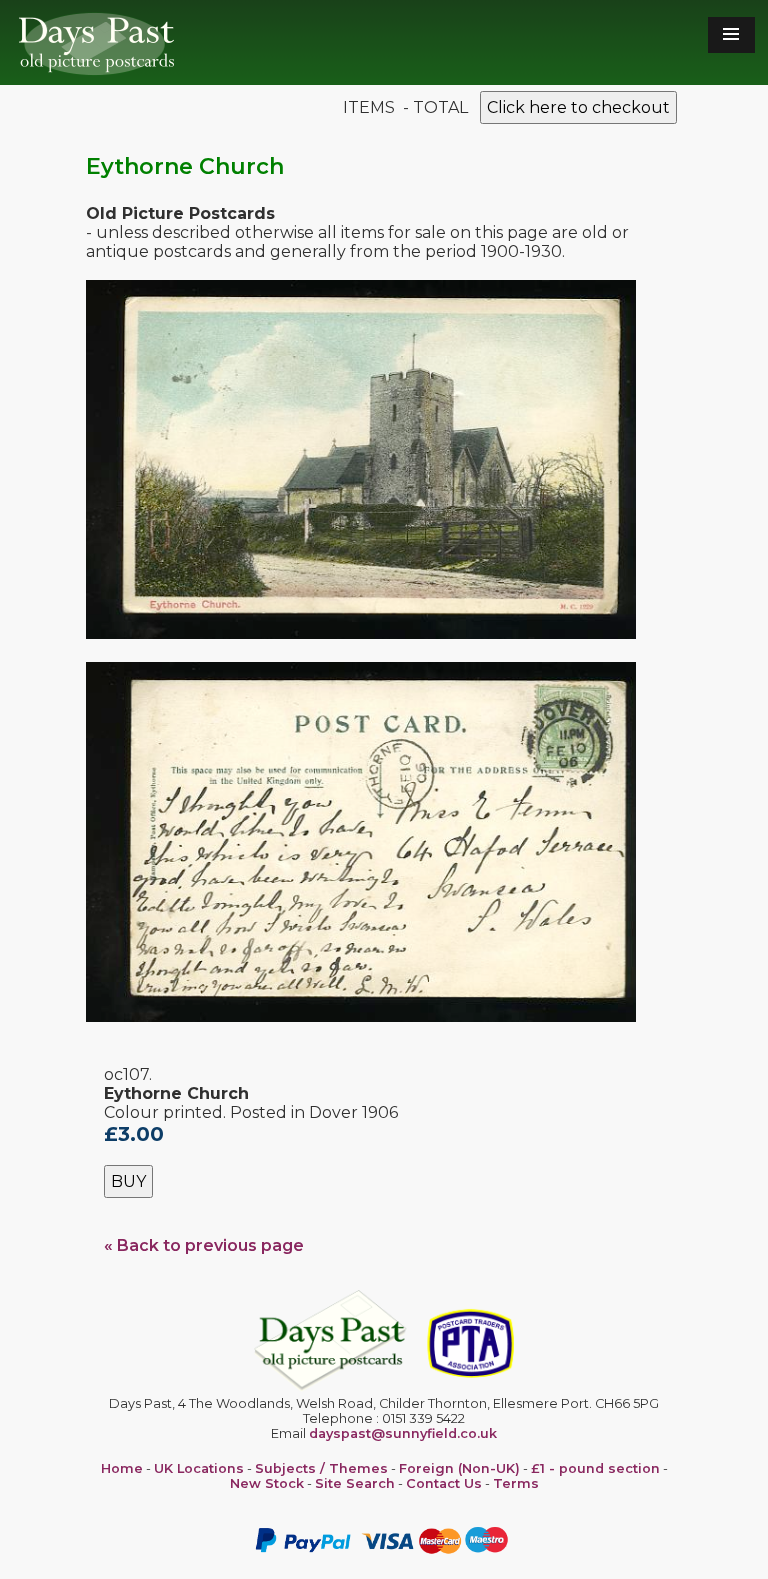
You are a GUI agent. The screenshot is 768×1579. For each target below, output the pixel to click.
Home (122, 1468)
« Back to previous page (204, 1245)
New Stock (267, 1483)
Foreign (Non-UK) (459, 1468)
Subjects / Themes (321, 1468)
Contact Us (444, 1483)
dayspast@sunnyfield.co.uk (403, 1433)
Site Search (355, 1483)
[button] (731, 35)
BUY (128, 1181)
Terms (516, 1483)
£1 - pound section (595, 1468)
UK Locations (199, 1468)
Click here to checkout (578, 107)
